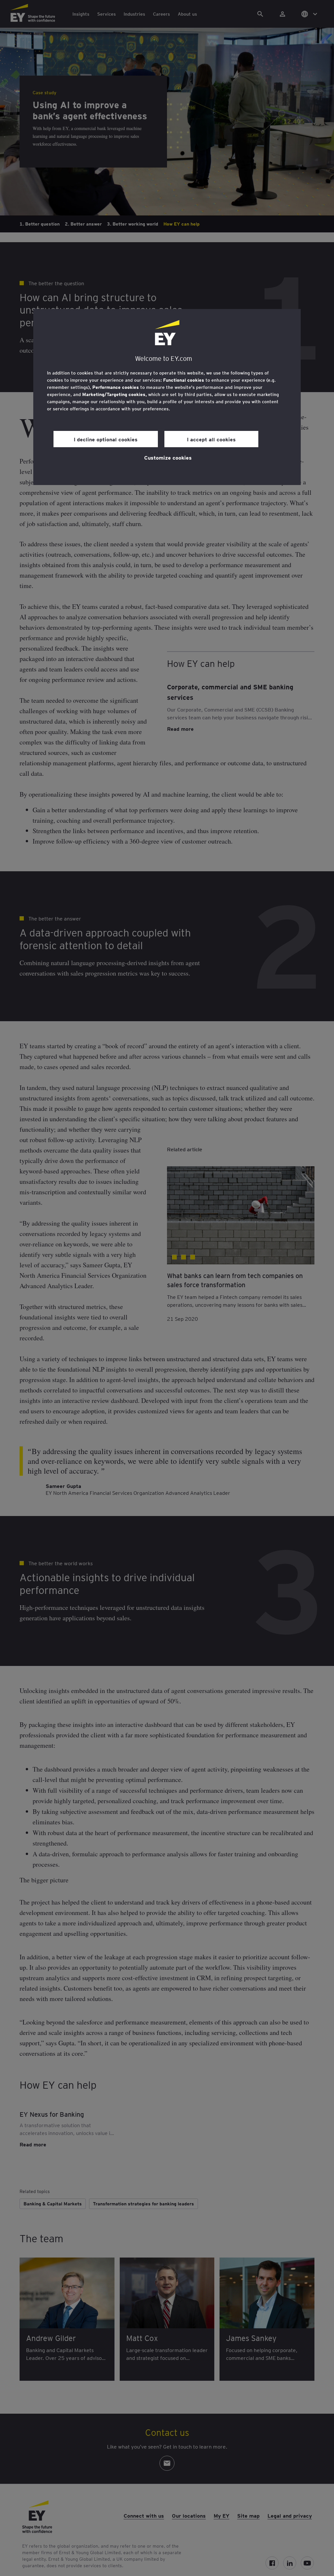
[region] (167, 397)
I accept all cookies (211, 439)
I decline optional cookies (106, 439)
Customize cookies (168, 457)
